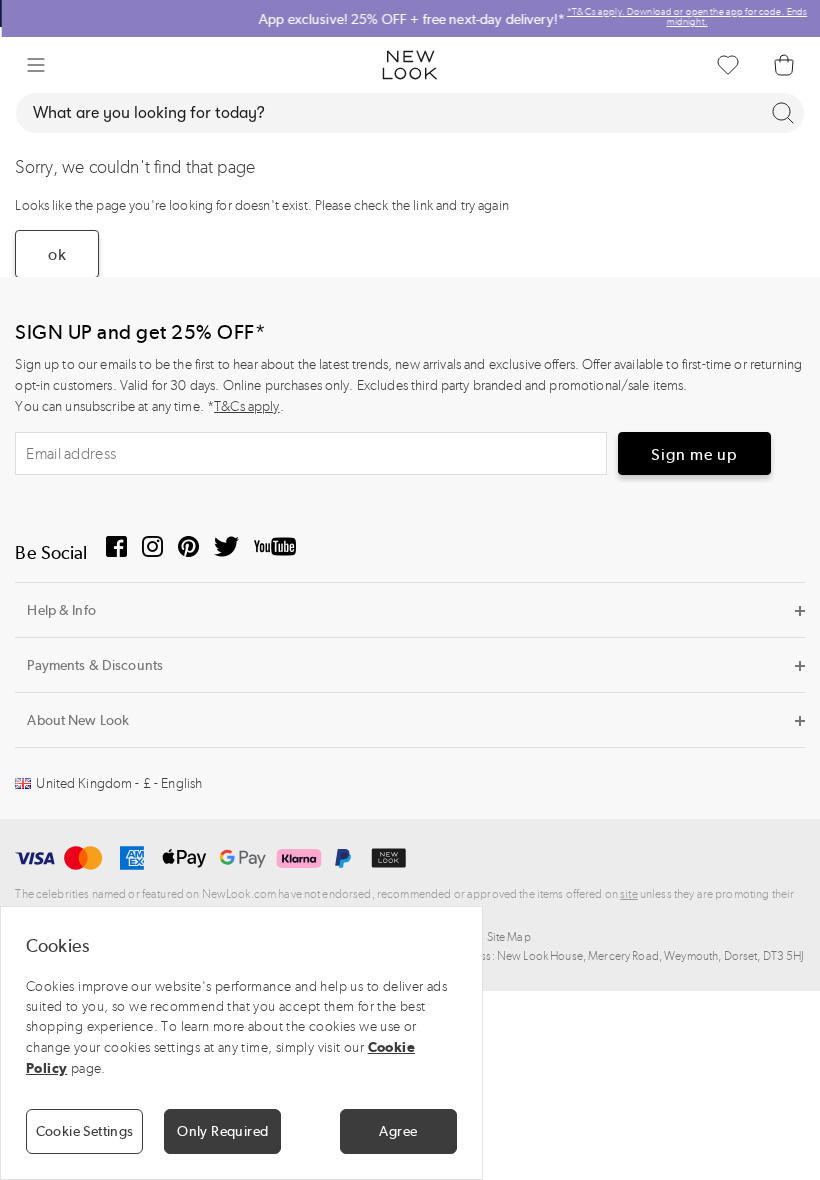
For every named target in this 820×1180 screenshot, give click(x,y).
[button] (36, 65)
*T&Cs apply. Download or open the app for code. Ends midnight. (685, 17)
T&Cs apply (246, 406)
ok (56, 254)
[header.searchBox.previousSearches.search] (783, 113)
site (629, 894)
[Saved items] (728, 65)
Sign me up (694, 454)
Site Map (509, 937)
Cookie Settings (85, 1131)
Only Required (222, 1131)
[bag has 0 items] (784, 65)
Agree (398, 1131)
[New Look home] (410, 65)
